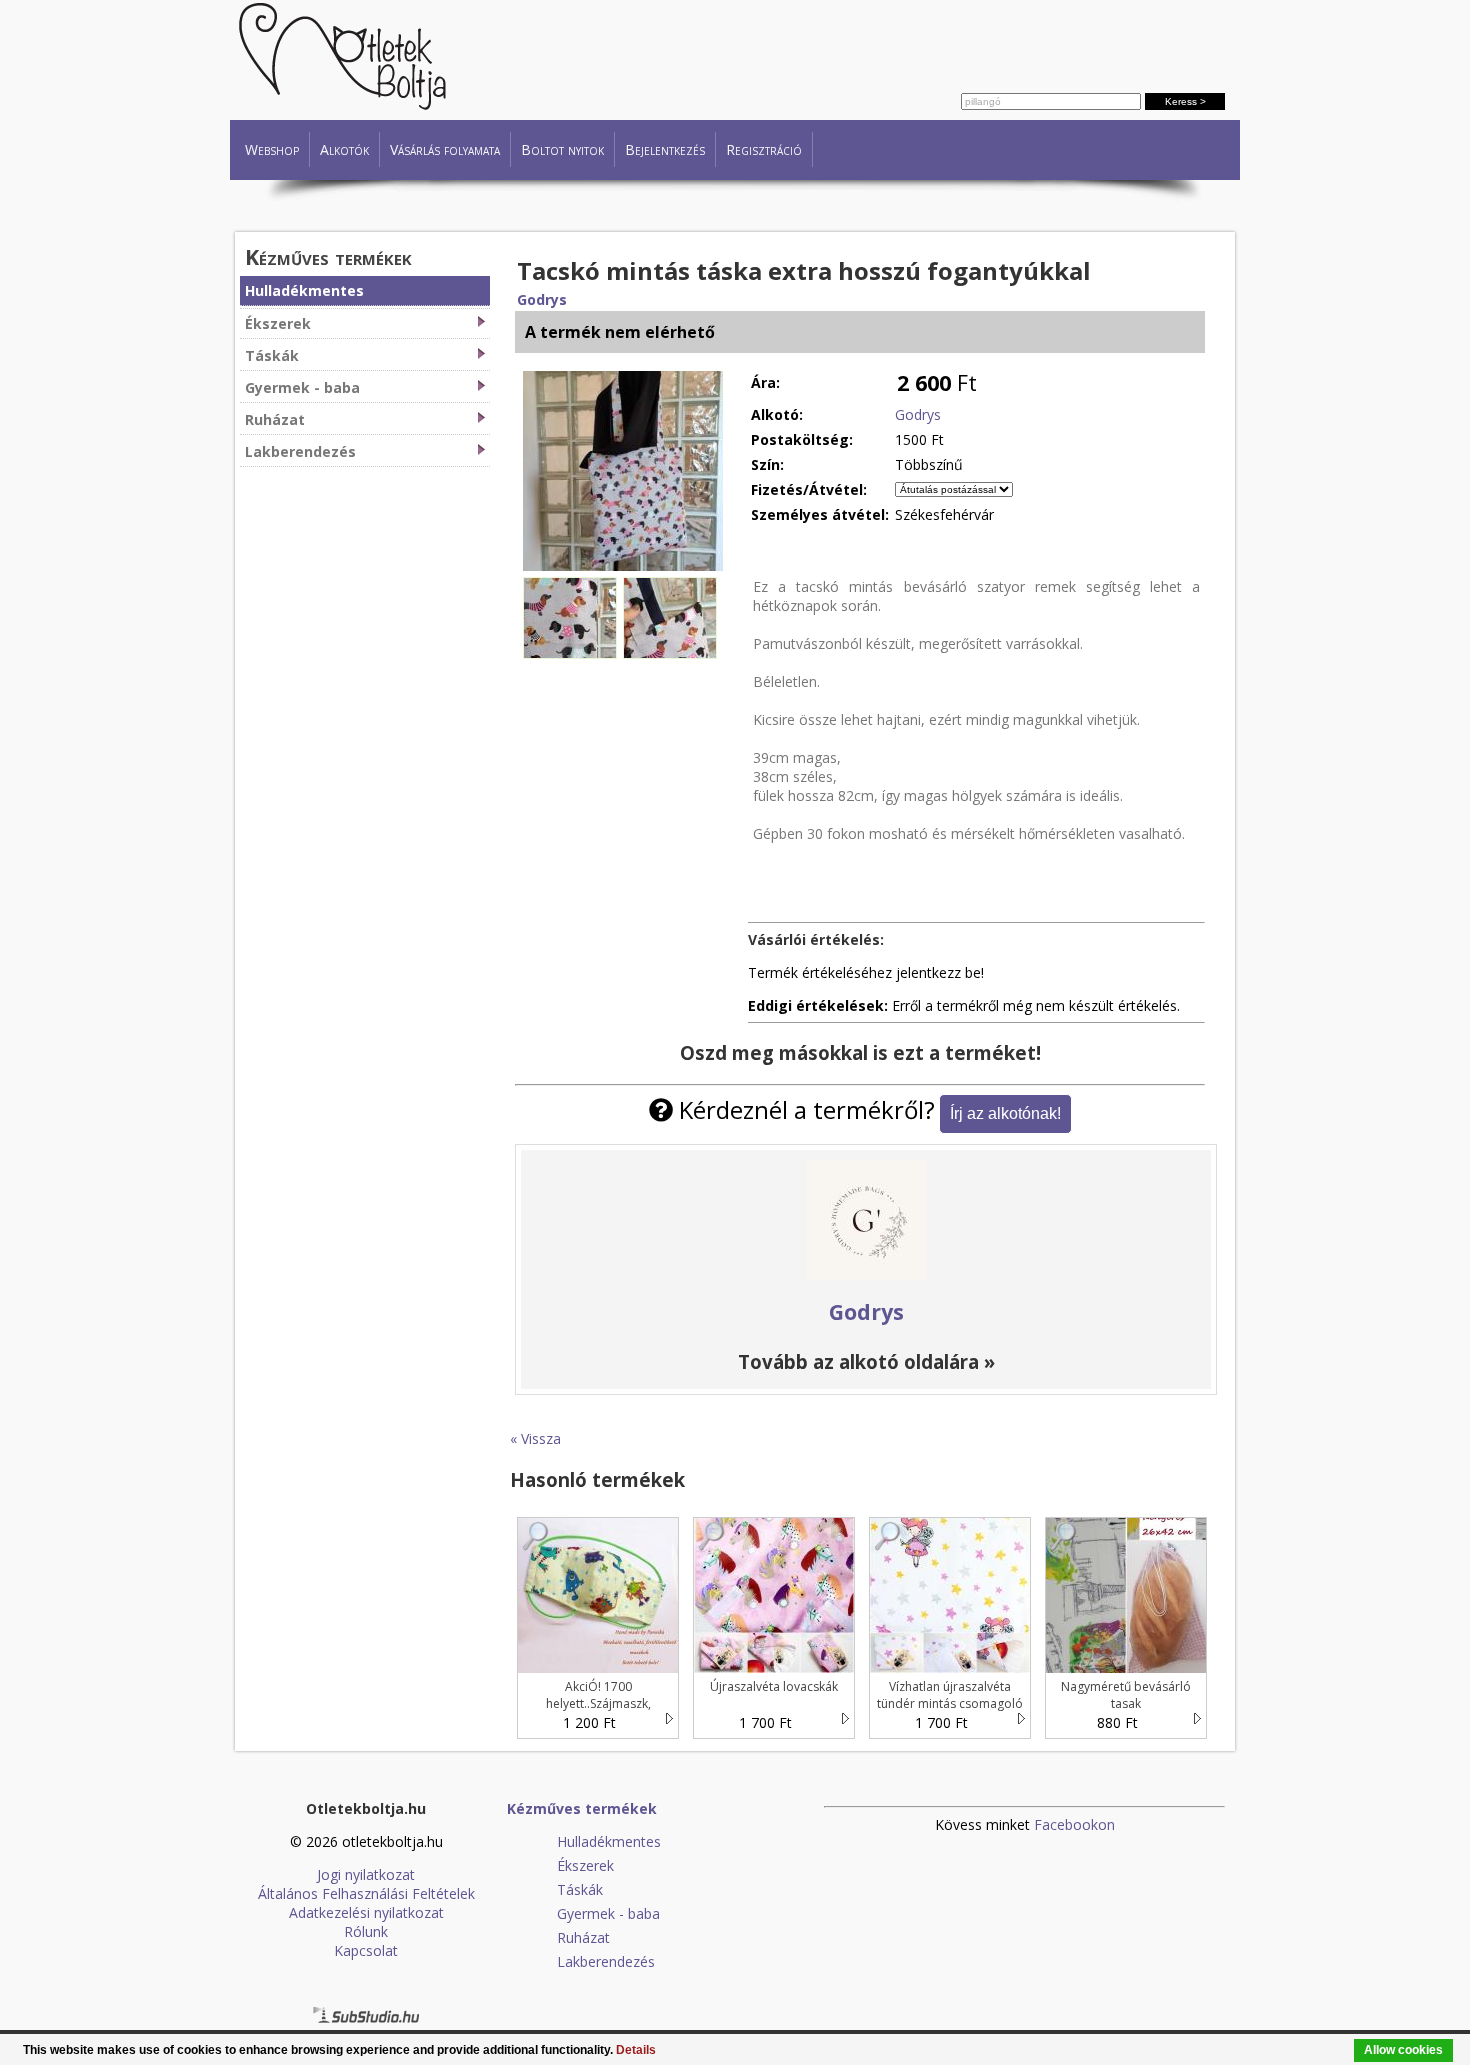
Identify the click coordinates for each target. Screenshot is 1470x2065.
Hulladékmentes (304, 290)
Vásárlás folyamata (445, 149)
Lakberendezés (300, 451)
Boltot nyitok (562, 149)
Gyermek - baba (302, 387)
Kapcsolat (366, 1950)
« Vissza (535, 1438)
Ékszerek (278, 323)
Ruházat (275, 419)
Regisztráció (764, 149)
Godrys (542, 299)
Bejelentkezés (665, 149)
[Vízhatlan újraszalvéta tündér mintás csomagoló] (888, 1545)
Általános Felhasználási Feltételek (366, 1893)
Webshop (272, 149)
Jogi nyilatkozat (366, 1874)
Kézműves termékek (328, 256)
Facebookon (1074, 1824)
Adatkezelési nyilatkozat (366, 1912)
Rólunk (366, 1931)
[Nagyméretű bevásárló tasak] (1064, 1545)
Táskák (272, 355)
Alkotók (344, 149)
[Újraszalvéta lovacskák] (712, 1545)
